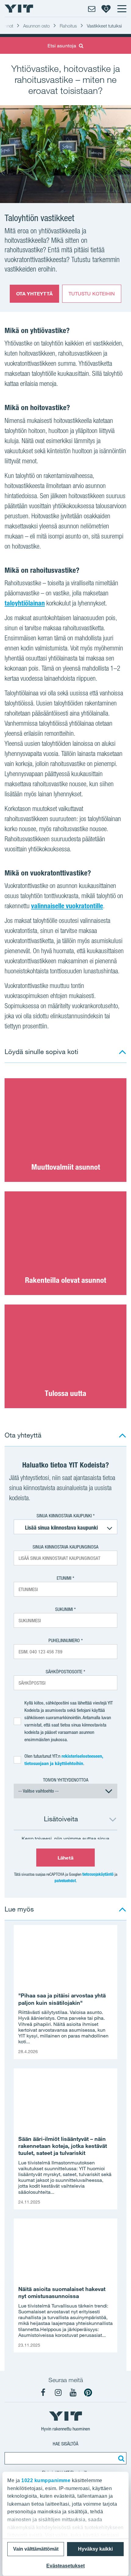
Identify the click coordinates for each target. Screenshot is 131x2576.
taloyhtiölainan (25, 603)
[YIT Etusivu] (19, 9)
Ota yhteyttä (23, 1435)
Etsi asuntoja (62, 46)
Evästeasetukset (65, 2566)
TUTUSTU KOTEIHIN (92, 294)
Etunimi (64, 1578)
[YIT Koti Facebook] (43, 2393)
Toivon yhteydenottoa (66, 1780)
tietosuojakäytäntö (98, 1874)
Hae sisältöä (65, 2444)
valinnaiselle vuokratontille (67, 906)
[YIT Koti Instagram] (58, 2393)
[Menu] (122, 9)
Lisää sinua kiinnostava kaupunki (61, 1528)
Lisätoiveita (61, 1819)
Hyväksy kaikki (95, 2549)
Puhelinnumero (64, 1640)
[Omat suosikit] (106, 9)
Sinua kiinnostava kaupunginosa (65, 1547)
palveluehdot (65, 1881)
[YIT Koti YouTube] (73, 2393)
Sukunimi (64, 1609)
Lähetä (65, 1858)
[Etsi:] (120, 2458)
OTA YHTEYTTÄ (34, 294)
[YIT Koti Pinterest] (88, 2393)
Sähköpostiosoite (64, 1672)
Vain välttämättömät (36, 2549)
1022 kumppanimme (46, 2480)
